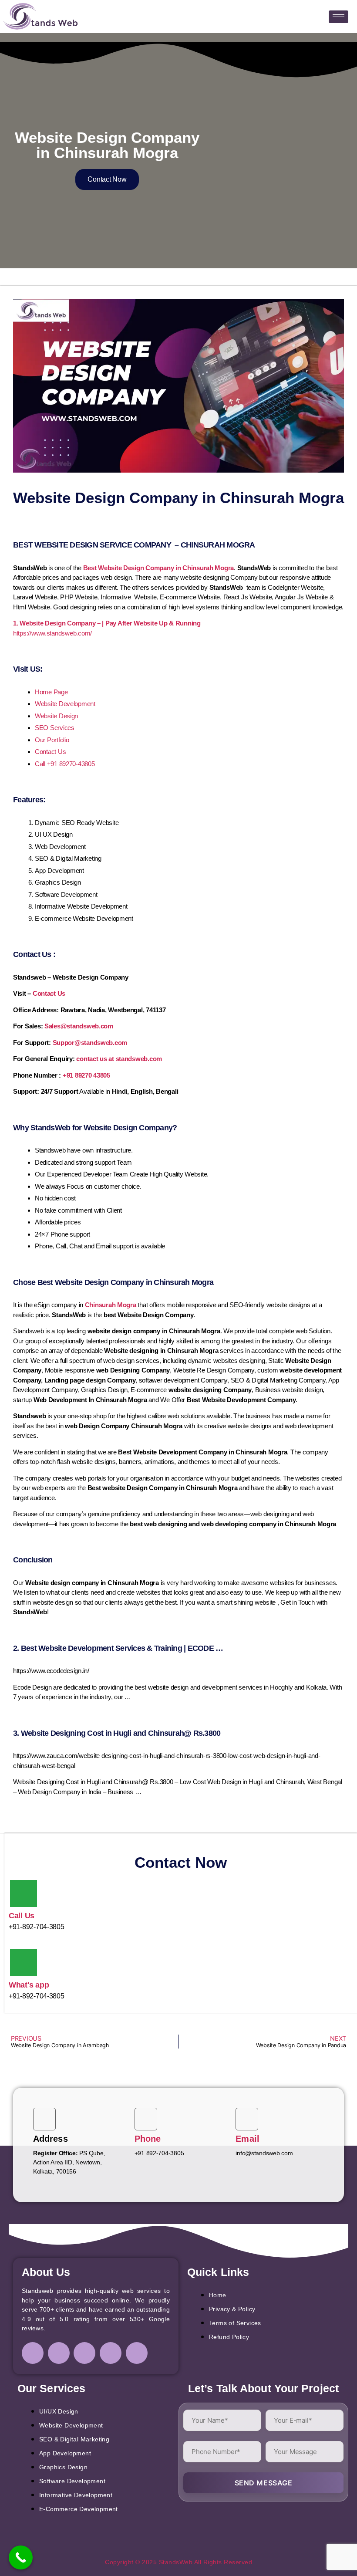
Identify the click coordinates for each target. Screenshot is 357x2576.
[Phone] (146, 2119)
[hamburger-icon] (338, 17)
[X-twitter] (111, 2353)
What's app (29, 1985)
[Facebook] (33, 2353)
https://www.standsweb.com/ (52, 633)
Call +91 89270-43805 (65, 764)
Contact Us (50, 752)
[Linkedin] (84, 2353)
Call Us (22, 1916)
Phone (148, 2139)
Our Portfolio (52, 740)
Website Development (65, 704)
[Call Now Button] (21, 2557)
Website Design (56, 716)
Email (248, 2139)
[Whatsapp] (137, 2353)
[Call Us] (24, 1893)
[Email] (247, 2119)
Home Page (51, 692)
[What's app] (24, 1963)
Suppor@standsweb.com (90, 1043)
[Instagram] (59, 2353)
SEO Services (55, 728)
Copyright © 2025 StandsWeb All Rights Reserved (178, 2562)
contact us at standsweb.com (119, 1059)
